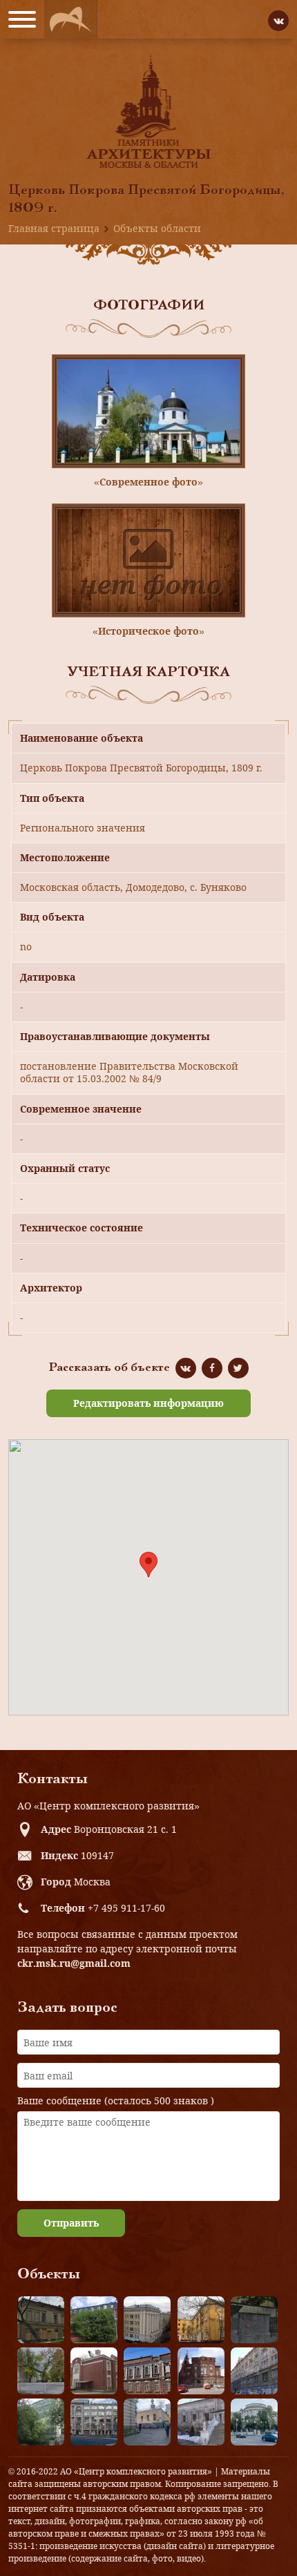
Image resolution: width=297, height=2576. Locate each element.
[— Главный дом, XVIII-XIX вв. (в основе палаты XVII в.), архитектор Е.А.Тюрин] (41, 2320)
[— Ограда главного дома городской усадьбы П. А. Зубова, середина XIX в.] (254, 2320)
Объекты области (157, 228)
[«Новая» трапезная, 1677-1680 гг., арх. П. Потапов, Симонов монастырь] (201, 2422)
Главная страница (54, 228)
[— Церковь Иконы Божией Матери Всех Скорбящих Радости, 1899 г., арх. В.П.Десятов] (201, 2371)
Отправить (71, 2223)
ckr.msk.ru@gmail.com (74, 1963)
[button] (148, 1565)
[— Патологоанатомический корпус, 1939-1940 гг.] (94, 2371)
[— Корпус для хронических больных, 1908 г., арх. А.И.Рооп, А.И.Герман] (147, 2320)
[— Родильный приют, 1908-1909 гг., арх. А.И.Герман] (147, 2371)
